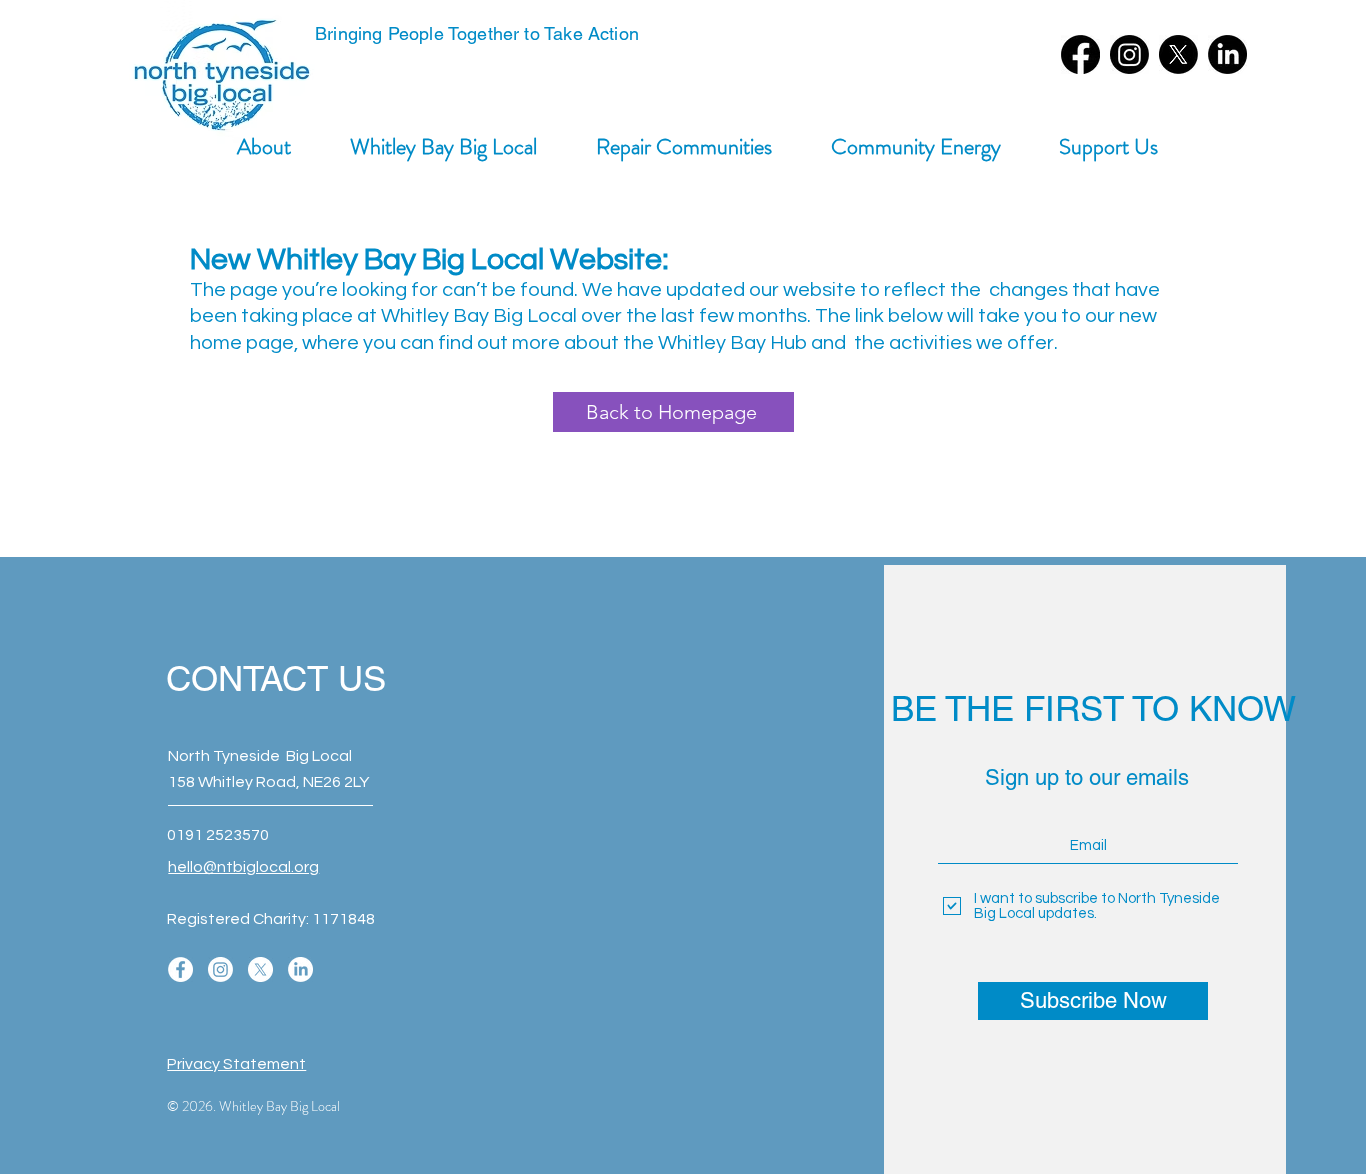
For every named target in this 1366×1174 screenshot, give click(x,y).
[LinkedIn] (1227, 54)
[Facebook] (1080, 54)
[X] (1178, 54)
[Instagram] (1129, 54)
